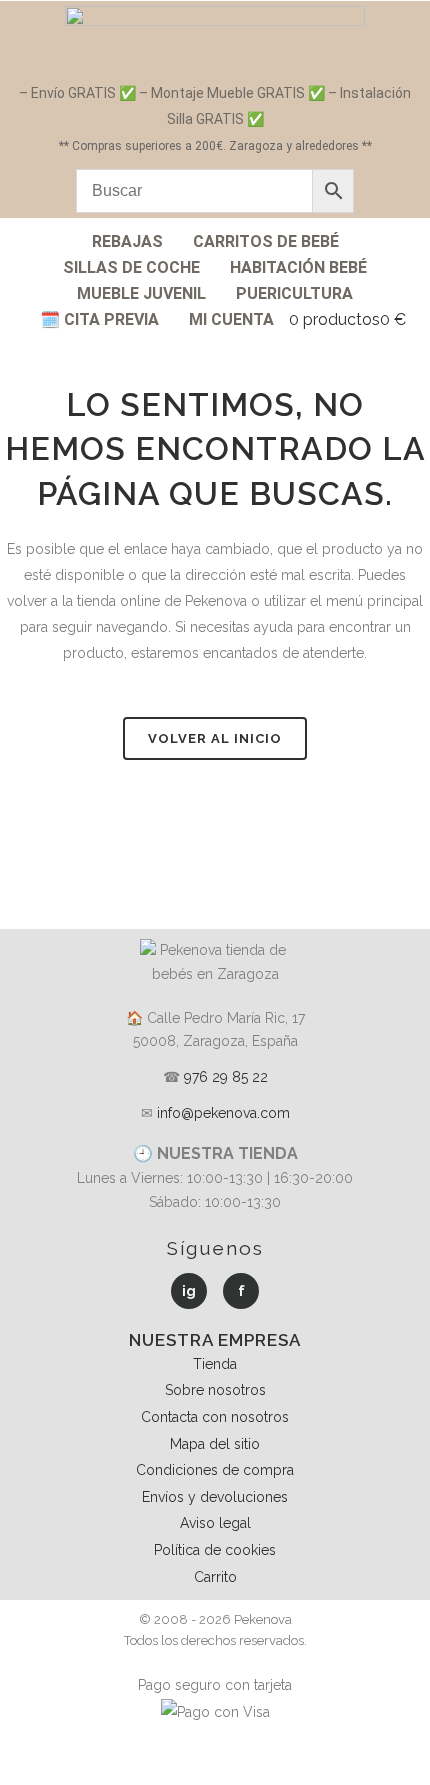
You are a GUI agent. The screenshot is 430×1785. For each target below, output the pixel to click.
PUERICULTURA (294, 293)
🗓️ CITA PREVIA (99, 319)
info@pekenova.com (223, 1113)
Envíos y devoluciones (215, 1497)
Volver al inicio (215, 738)
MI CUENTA (231, 319)
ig (189, 1291)
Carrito (215, 1577)
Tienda (215, 1364)
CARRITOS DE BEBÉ (266, 241)
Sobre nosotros (215, 1390)
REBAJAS (127, 241)
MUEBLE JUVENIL (141, 293)
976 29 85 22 (226, 1077)
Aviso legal (215, 1523)
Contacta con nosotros (215, 1417)
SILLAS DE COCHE (131, 267)
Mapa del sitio (215, 1444)
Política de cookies (215, 1550)
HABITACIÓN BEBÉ (298, 267)
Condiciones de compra (215, 1470)
